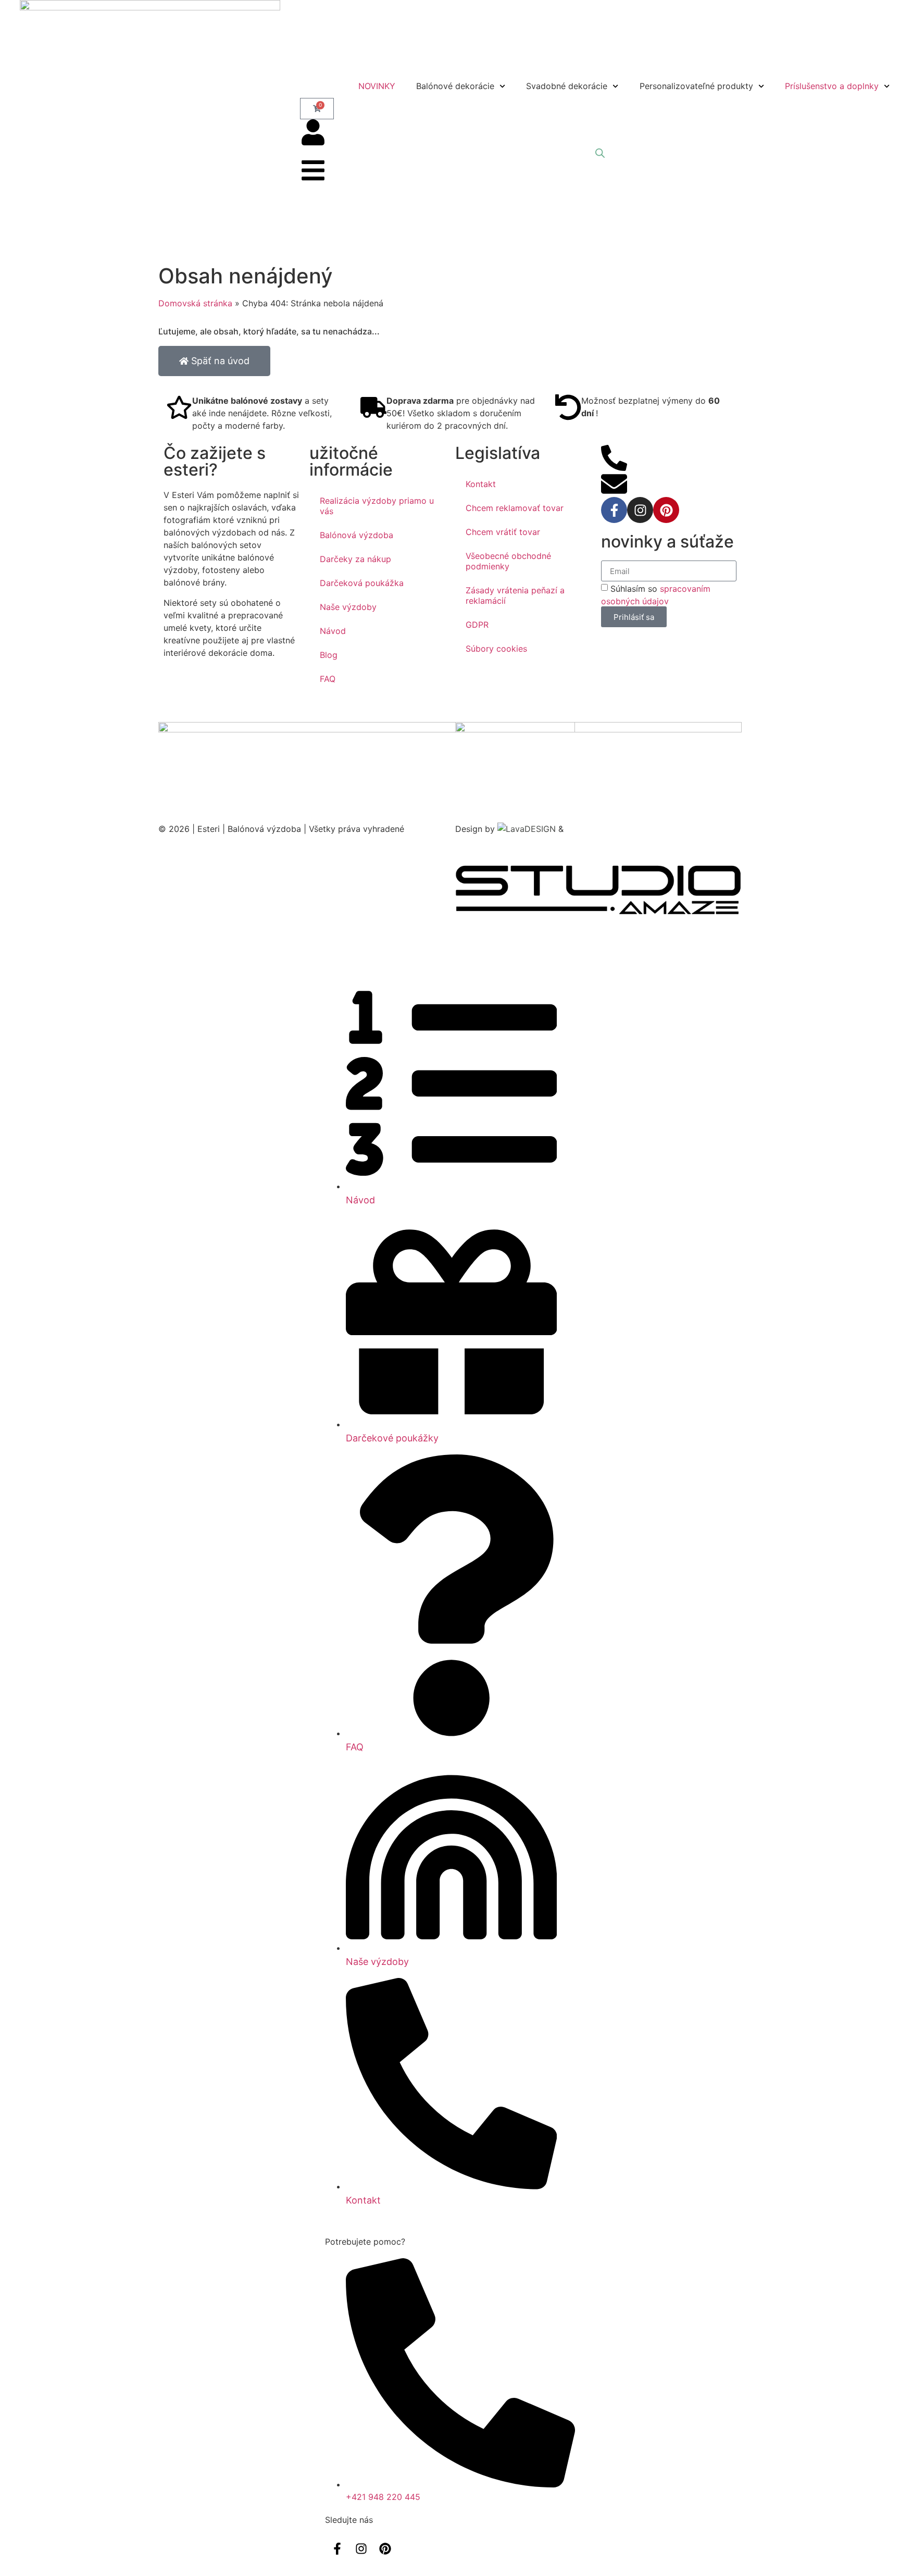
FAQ (328, 679)
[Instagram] (640, 510)
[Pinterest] (666, 510)
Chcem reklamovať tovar (515, 508)
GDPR (477, 625)
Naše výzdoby (348, 607)
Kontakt (481, 484)
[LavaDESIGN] (528, 829)
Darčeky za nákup (355, 559)
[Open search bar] (600, 153)
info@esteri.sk (655, 477)
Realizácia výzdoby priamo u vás (377, 506)
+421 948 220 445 (664, 451)
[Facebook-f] (614, 510)
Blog (329, 655)
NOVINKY (377, 86)
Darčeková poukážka (362, 583)
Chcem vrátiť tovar (503, 532)
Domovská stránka (195, 303)
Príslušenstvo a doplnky (832, 86)
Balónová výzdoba (357, 535)
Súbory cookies (496, 649)
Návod (333, 631)
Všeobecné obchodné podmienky (508, 561)
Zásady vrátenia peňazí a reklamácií (515, 595)
